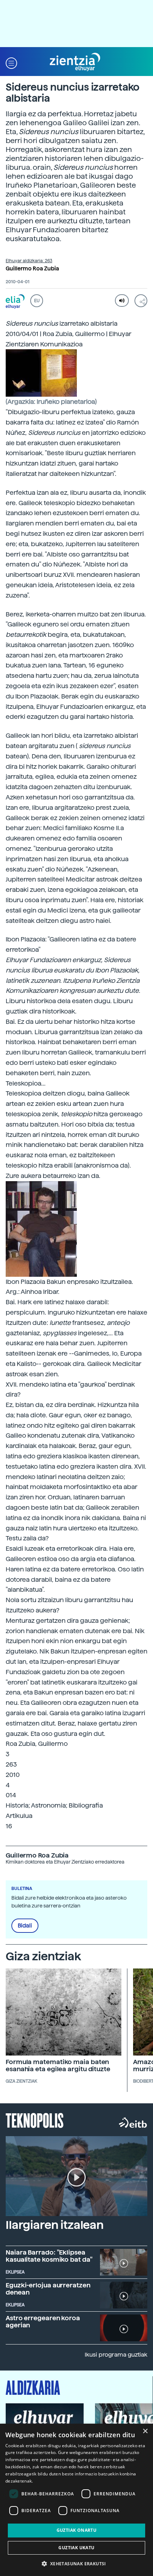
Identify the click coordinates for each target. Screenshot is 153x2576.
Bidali (25, 1926)
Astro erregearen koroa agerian (43, 2321)
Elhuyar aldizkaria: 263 (29, 261)
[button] (11, 62)
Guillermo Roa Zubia (32, 269)
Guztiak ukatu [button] (76, 2548)
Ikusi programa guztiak (116, 2355)
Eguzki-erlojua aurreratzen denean (48, 2289)
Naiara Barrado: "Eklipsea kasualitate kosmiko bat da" (49, 2256)
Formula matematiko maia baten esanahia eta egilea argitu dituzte (58, 2065)
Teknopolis (35, 2120)
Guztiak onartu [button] (77, 2530)
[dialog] (76, 2500)
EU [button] (37, 301)
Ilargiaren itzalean (55, 2225)
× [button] (145, 2431)
